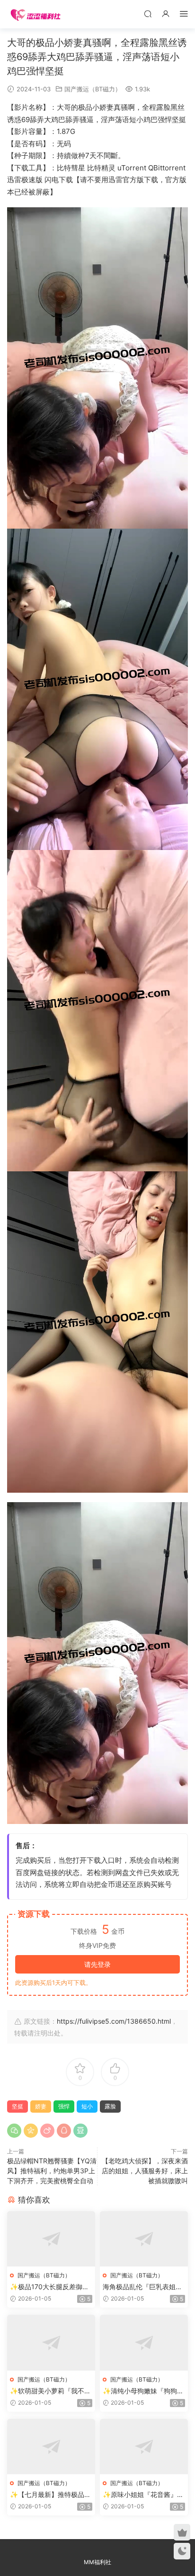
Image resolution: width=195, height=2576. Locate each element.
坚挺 (18, 2106)
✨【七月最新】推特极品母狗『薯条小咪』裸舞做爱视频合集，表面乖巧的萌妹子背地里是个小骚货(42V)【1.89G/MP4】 (51, 2495)
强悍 (64, 2106)
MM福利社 (97, 2562)
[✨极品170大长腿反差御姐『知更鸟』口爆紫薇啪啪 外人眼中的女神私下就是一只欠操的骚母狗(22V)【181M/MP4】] (51, 2239)
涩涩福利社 (35, 14)
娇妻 (41, 2106)
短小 (87, 2106)
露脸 (110, 2106)
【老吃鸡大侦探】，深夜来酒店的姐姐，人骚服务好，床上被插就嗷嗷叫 (145, 2171)
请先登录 (97, 1964)
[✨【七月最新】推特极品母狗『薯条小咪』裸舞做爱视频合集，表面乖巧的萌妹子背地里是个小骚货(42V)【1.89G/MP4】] (51, 2447)
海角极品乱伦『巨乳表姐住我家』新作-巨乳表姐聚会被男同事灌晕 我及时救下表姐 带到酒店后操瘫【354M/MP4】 (144, 2287)
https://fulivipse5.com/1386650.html (114, 2021)
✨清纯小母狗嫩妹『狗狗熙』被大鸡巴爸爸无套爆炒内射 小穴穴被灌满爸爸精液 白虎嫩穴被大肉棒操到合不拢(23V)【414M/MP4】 (143, 2391)
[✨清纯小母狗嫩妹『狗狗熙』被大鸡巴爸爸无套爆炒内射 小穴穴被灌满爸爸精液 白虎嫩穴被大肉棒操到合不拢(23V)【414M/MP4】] (144, 2342)
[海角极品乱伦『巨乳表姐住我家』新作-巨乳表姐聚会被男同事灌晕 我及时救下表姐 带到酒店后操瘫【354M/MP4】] (144, 2239)
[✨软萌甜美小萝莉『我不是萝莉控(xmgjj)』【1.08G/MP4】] (51, 2342)
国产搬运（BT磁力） (93, 89)
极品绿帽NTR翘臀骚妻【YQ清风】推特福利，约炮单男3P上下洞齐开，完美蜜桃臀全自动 (52, 2171)
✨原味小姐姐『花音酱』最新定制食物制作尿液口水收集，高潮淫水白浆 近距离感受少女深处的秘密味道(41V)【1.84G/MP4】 (143, 2495)
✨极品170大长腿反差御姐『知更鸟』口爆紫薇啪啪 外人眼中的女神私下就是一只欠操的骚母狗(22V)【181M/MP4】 (51, 2287)
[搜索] (148, 13)
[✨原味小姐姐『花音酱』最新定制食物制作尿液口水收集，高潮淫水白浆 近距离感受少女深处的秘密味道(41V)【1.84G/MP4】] (144, 2447)
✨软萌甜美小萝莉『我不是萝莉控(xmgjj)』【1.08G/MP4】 (50, 2391)
